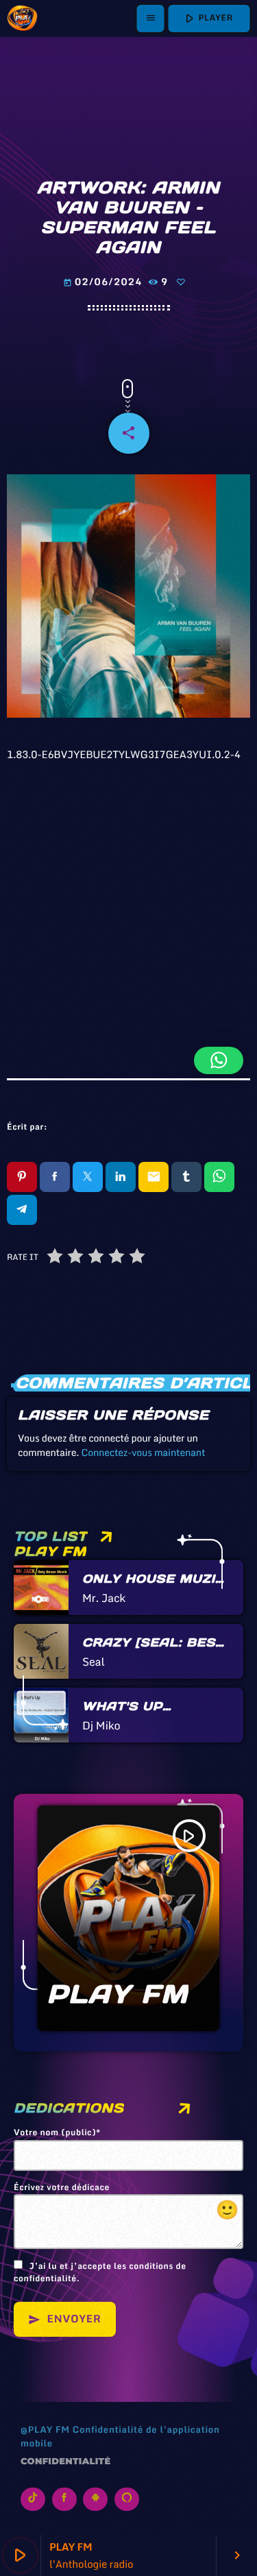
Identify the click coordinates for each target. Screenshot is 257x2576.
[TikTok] (33, 2499)
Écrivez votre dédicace (126, 2203)
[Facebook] (64, 2499)
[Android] (95, 2499)
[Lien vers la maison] (22, 19)
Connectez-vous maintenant (143, 1452)
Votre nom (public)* (57, 2133)
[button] (219, 1060)
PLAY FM (118, 1994)
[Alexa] (127, 2499)
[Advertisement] (128, 902)
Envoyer (65, 2319)
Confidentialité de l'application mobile (120, 2436)
